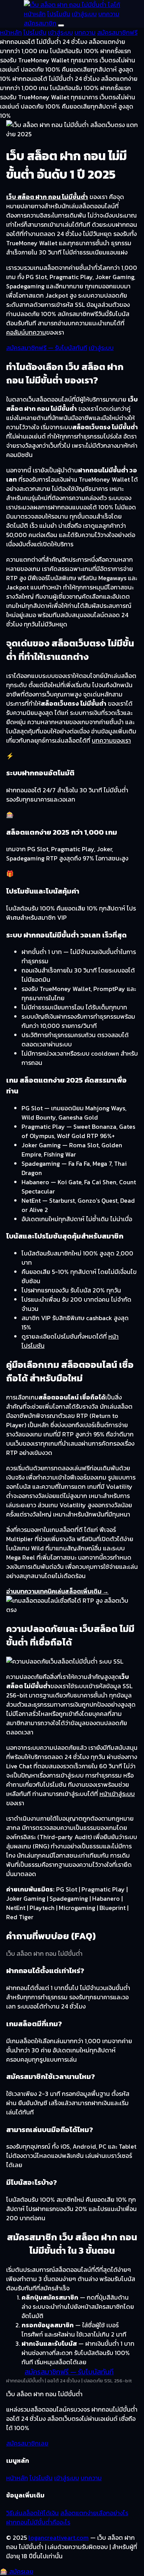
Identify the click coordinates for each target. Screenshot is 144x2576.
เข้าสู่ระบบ (84, 14)
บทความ (109, 14)
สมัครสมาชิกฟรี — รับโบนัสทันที (47, 348)
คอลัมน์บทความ (26, 332)
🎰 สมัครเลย (17, 2571)
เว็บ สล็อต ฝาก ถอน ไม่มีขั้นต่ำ (47, 197)
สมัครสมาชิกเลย (27, 2443)
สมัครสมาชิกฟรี (117, 32)
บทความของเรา (111, 740)
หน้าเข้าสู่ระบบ (117, 1794)
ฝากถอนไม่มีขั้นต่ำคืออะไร (38, 2522)
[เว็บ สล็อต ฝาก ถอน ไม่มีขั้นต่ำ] (72, 5)
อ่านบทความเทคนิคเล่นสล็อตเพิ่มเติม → (57, 1591)
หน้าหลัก (35, 14)
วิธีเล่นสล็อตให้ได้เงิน (32, 2513)
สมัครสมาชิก (40, 23)
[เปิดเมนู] (61, 25)
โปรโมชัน (59, 14)
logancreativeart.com (59, 2538)
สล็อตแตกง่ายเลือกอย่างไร (94, 2513)
